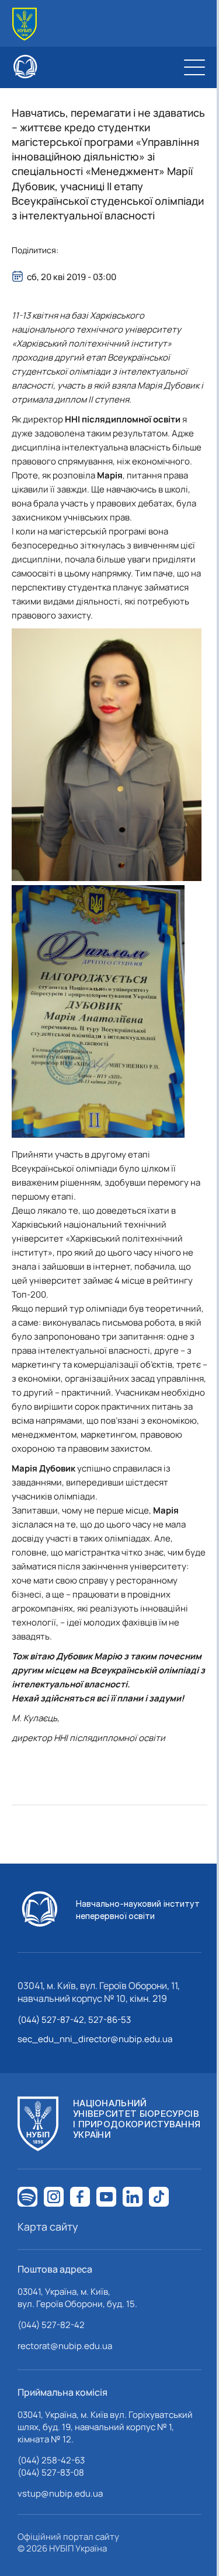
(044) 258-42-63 (51, 2460)
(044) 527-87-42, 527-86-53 (74, 2020)
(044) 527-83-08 (51, 2472)
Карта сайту (48, 2227)
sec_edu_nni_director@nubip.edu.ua (95, 2039)
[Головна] (25, 24)
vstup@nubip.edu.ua (60, 2493)
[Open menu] (194, 67)
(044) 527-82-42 (51, 2325)
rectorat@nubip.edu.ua (65, 2346)
